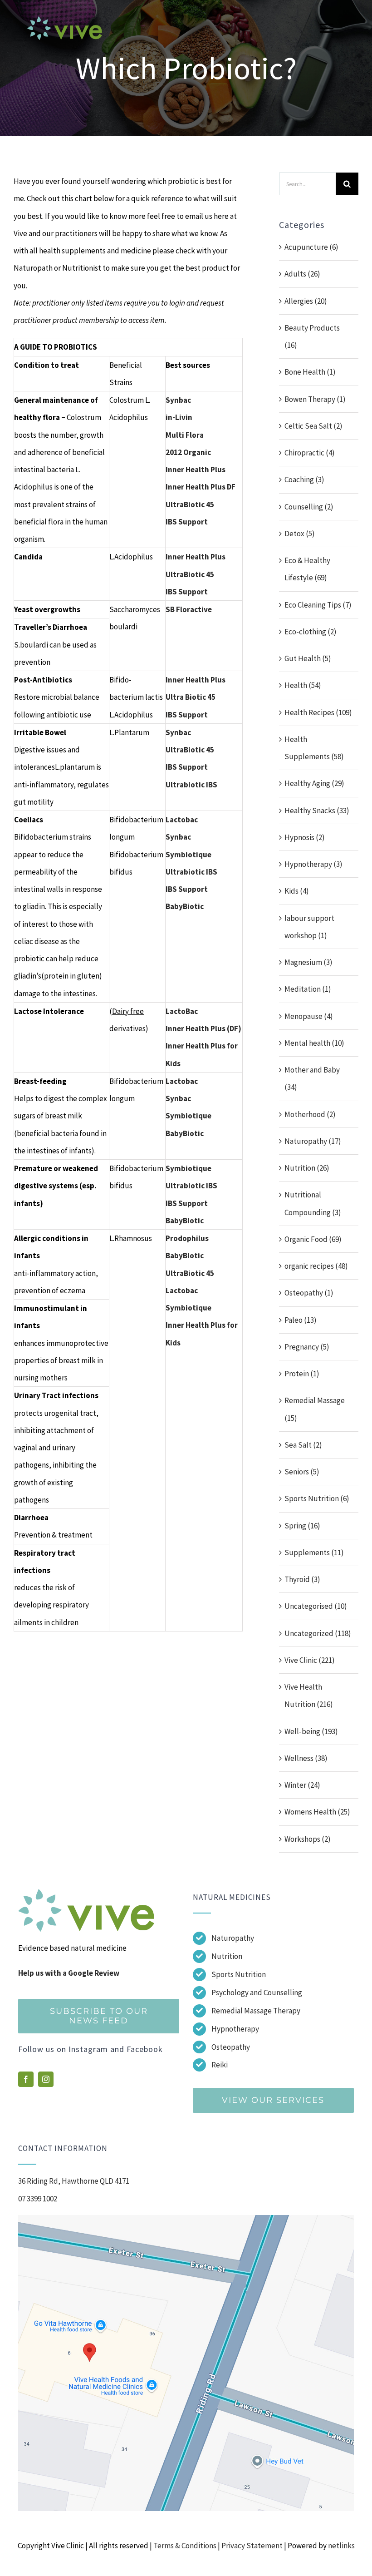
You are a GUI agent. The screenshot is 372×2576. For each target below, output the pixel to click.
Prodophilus (187, 1238)
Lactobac (182, 820)
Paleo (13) (301, 1320)
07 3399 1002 (38, 2199)
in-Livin (179, 417)
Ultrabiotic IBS (191, 785)
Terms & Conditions (185, 2546)
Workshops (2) (308, 1839)
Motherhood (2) (310, 1114)
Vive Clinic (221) (310, 1660)
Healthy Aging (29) (314, 783)
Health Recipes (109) (318, 712)
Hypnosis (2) (305, 837)
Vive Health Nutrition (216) (309, 1696)
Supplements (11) (314, 1553)
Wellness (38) (306, 1758)
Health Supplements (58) (314, 748)
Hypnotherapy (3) (313, 864)
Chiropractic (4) (310, 453)
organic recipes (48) (316, 1266)
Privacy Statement (252, 2546)
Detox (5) (300, 534)
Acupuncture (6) (311, 247)
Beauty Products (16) (312, 336)
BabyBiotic (185, 1256)
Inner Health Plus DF (201, 487)
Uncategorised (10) (316, 1606)
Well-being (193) (311, 1731)
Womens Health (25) (317, 1812)
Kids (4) (297, 891)
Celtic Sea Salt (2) (313, 426)
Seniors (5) (302, 1472)
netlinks (341, 2546)
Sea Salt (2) (303, 1445)
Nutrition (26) (307, 1168)
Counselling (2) (309, 507)
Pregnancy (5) (307, 1347)
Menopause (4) (309, 1016)
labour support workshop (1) (309, 927)
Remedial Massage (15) (315, 1409)
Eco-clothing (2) (311, 632)
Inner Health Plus (196, 470)
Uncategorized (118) (318, 1633)
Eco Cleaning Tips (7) (318, 605)
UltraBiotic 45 (190, 504)
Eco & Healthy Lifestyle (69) (307, 569)
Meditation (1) (308, 989)
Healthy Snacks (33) (317, 811)
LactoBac (182, 1011)
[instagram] (46, 2079)
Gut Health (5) (308, 658)
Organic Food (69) (313, 1239)
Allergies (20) (306, 301)
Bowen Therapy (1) (315, 399)
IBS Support (187, 522)
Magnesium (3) (308, 962)
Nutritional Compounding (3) (313, 1203)
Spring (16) (302, 1526)
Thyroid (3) (302, 1579)
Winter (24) (302, 1785)
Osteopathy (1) (309, 1293)
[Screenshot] (186, 2219)
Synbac (178, 400)
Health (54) (303, 685)
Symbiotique (188, 855)
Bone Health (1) (310, 372)
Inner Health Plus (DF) (203, 1028)
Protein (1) (302, 1374)
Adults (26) (302, 274)
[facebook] (26, 2079)
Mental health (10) (314, 1043)
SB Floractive (189, 609)
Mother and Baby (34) (312, 1078)
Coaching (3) (304, 480)
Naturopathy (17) (313, 1141)
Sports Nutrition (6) (317, 1498)
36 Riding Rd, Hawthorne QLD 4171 (74, 2181)
